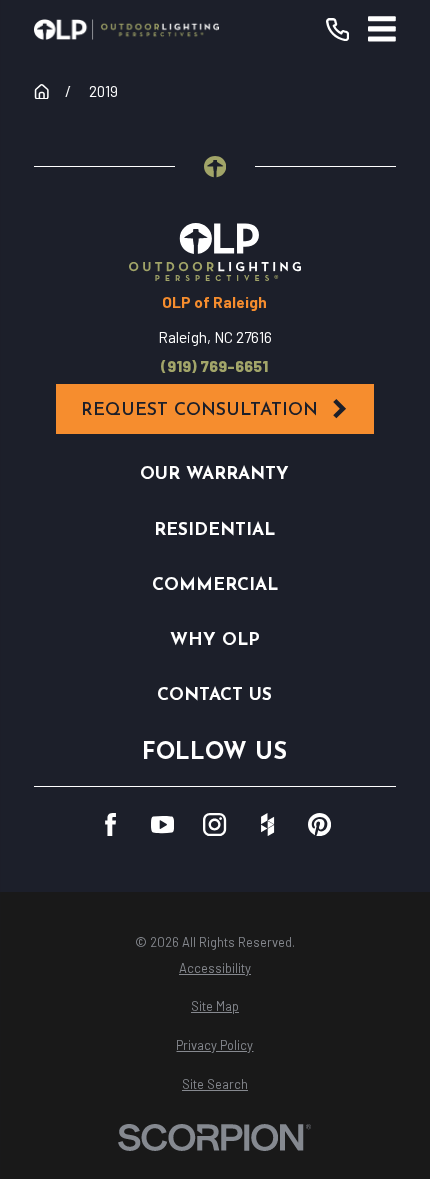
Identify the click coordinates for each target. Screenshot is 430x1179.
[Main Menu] (382, 29)
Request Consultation (199, 410)
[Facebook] (110, 824)
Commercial (215, 585)
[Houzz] (267, 824)
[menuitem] (215, 968)
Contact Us (214, 695)
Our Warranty (214, 474)
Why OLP (215, 640)
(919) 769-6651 (214, 366)
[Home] (127, 29)
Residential (214, 530)
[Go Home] (41, 91)
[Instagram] (214, 824)
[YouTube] (162, 824)
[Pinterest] (319, 824)
